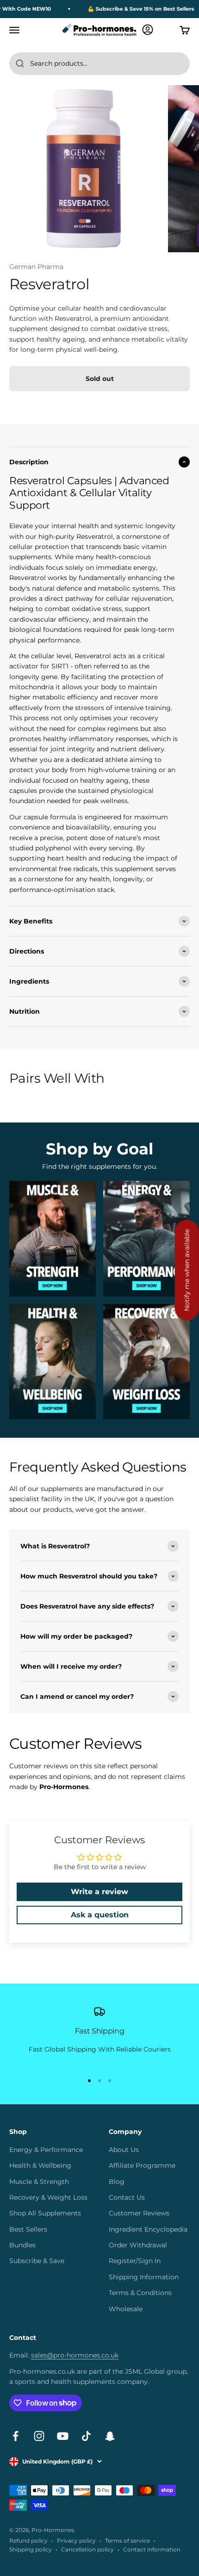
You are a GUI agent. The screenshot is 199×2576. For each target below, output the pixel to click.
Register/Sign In (135, 2261)
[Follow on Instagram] (39, 2436)
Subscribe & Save (37, 2261)
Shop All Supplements (45, 2213)
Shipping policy (31, 2549)
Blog (117, 2182)
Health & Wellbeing (40, 2165)
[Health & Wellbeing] (53, 1362)
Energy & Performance (46, 2150)
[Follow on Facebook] (16, 2436)
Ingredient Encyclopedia (148, 2229)
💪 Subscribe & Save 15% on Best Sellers (132, 9)
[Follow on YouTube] (63, 2436)
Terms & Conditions (140, 2293)
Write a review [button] (99, 1892)
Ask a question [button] (100, 1915)
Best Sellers (28, 2229)
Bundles (22, 2245)
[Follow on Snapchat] (110, 2436)
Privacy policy (76, 2541)
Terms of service (127, 2541)
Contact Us (127, 2197)
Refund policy (28, 2541)
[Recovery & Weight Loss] (146, 1362)
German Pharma (36, 267)
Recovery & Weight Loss (48, 2197)
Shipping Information (144, 2277)
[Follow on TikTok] (86, 2436)
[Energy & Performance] (146, 1238)
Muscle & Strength (39, 2182)
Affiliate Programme (142, 2165)
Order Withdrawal (138, 2245)
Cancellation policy (87, 2549)
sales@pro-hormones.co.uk (75, 2355)
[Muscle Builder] (53, 1238)
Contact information (152, 2549)
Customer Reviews (139, 2213)
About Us (124, 2150)
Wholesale (126, 2309)
